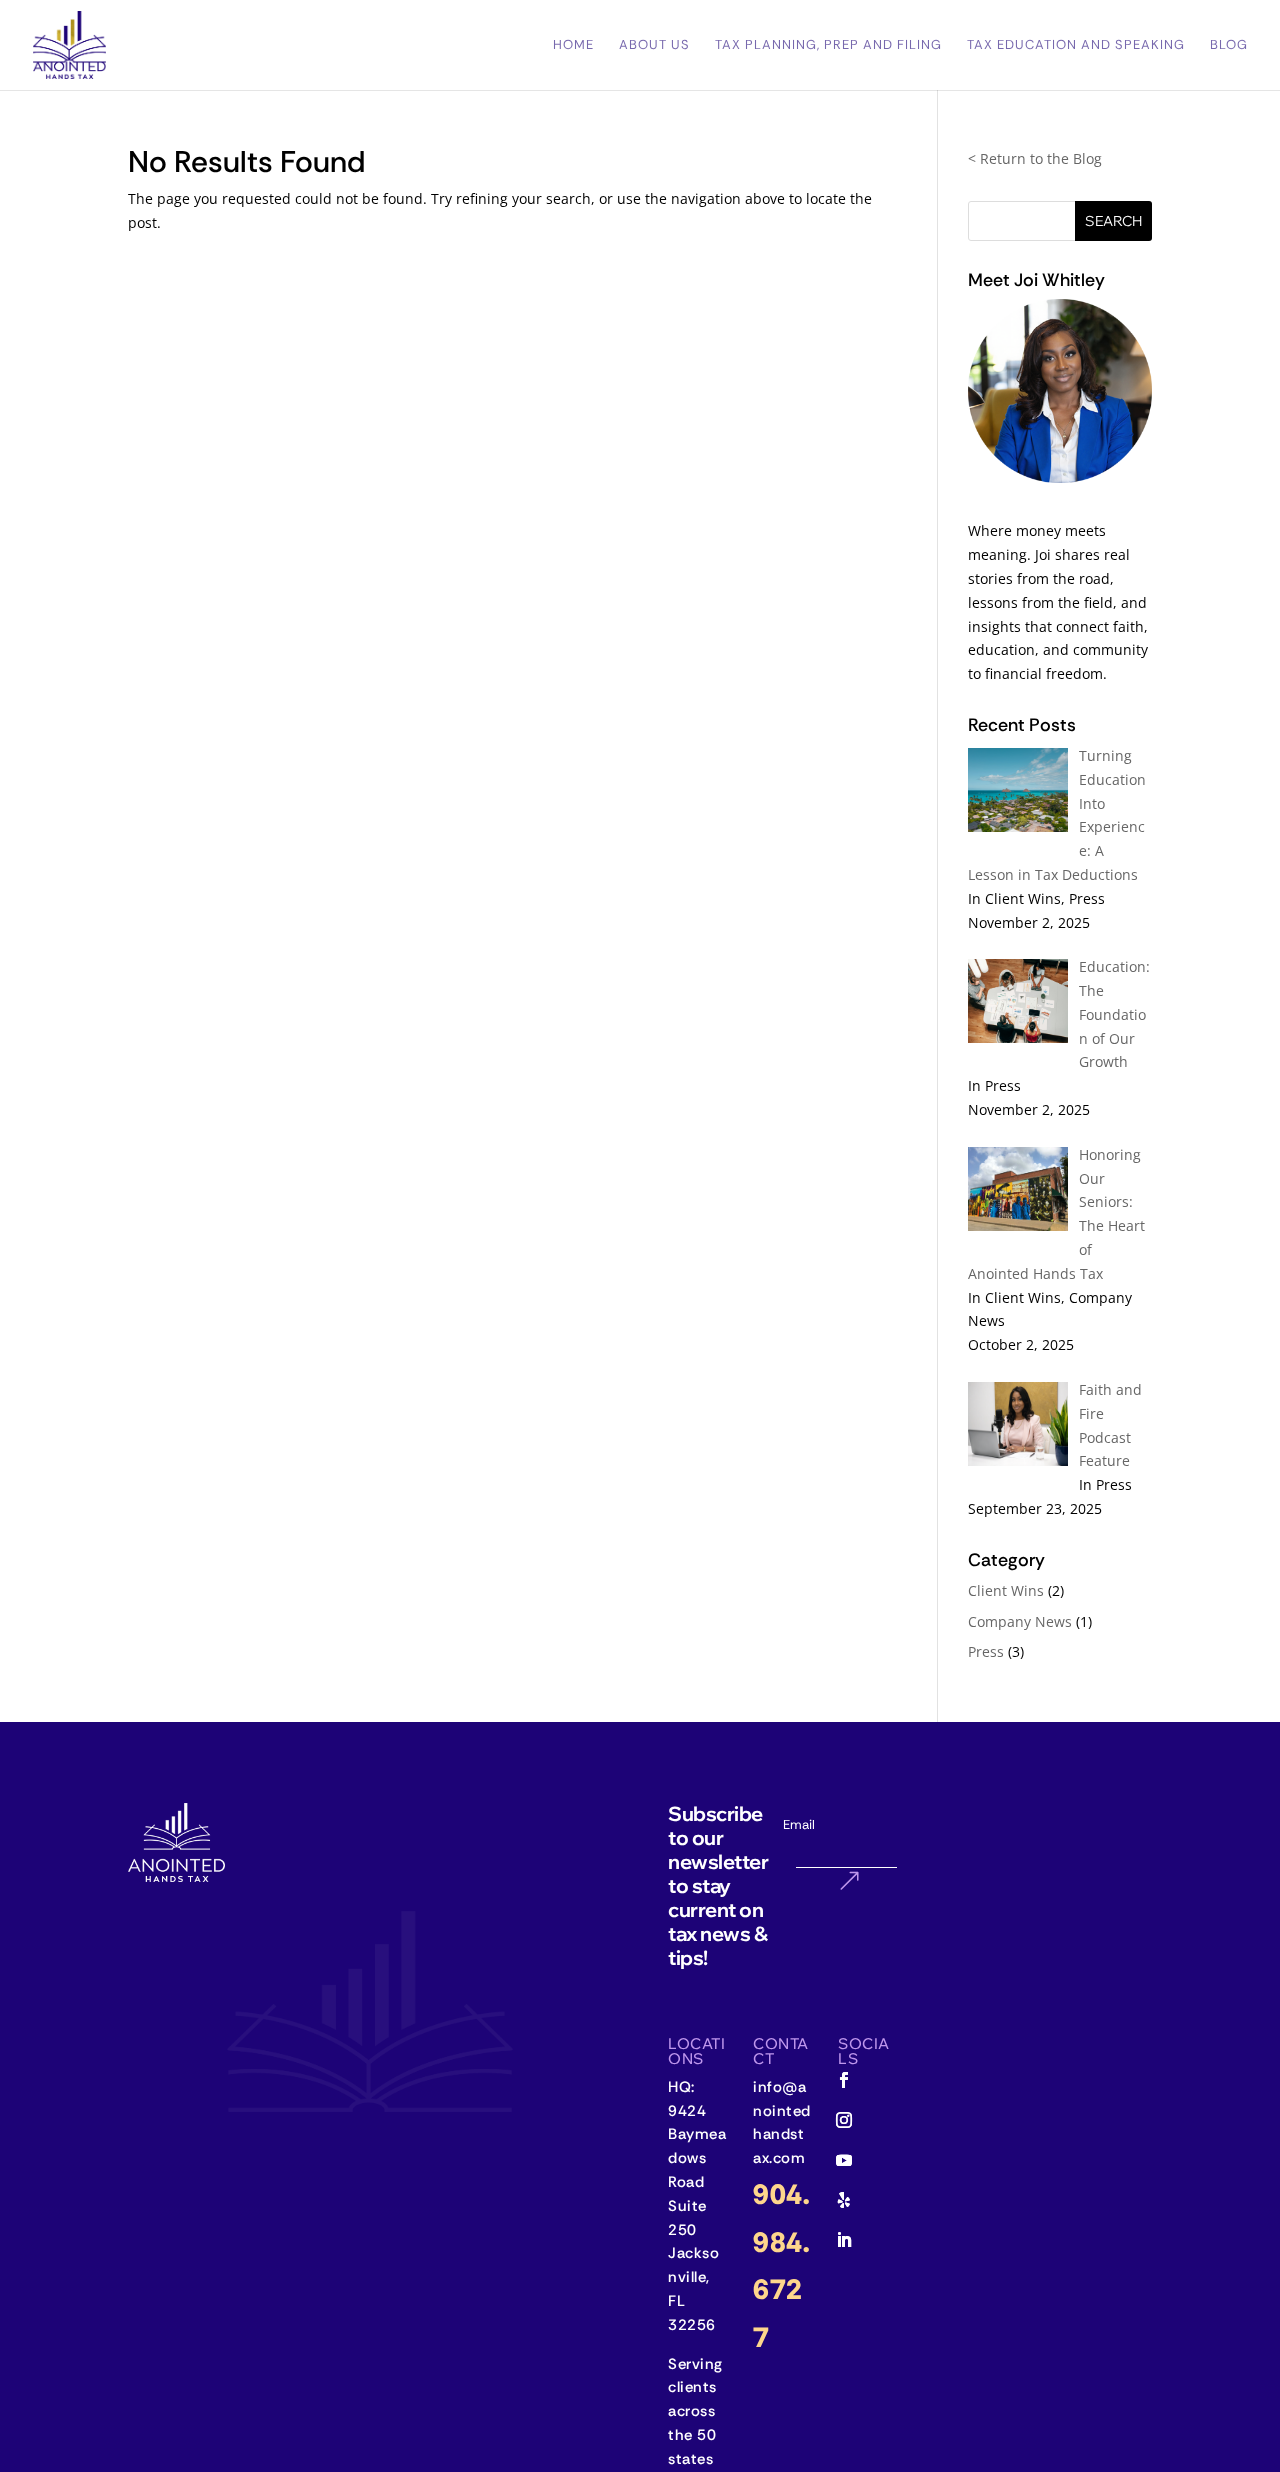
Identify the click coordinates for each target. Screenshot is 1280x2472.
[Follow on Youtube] (844, 2160)
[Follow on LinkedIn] (844, 2240)
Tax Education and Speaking (1076, 45)
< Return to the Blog (1035, 158)
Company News (1020, 1621)
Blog (1229, 45)
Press (986, 1651)
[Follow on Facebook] (844, 2080)
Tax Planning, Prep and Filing (828, 45)
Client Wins (1006, 1590)
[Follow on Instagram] (844, 2120)
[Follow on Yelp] (844, 2200)
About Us (654, 45)
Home (573, 45)
